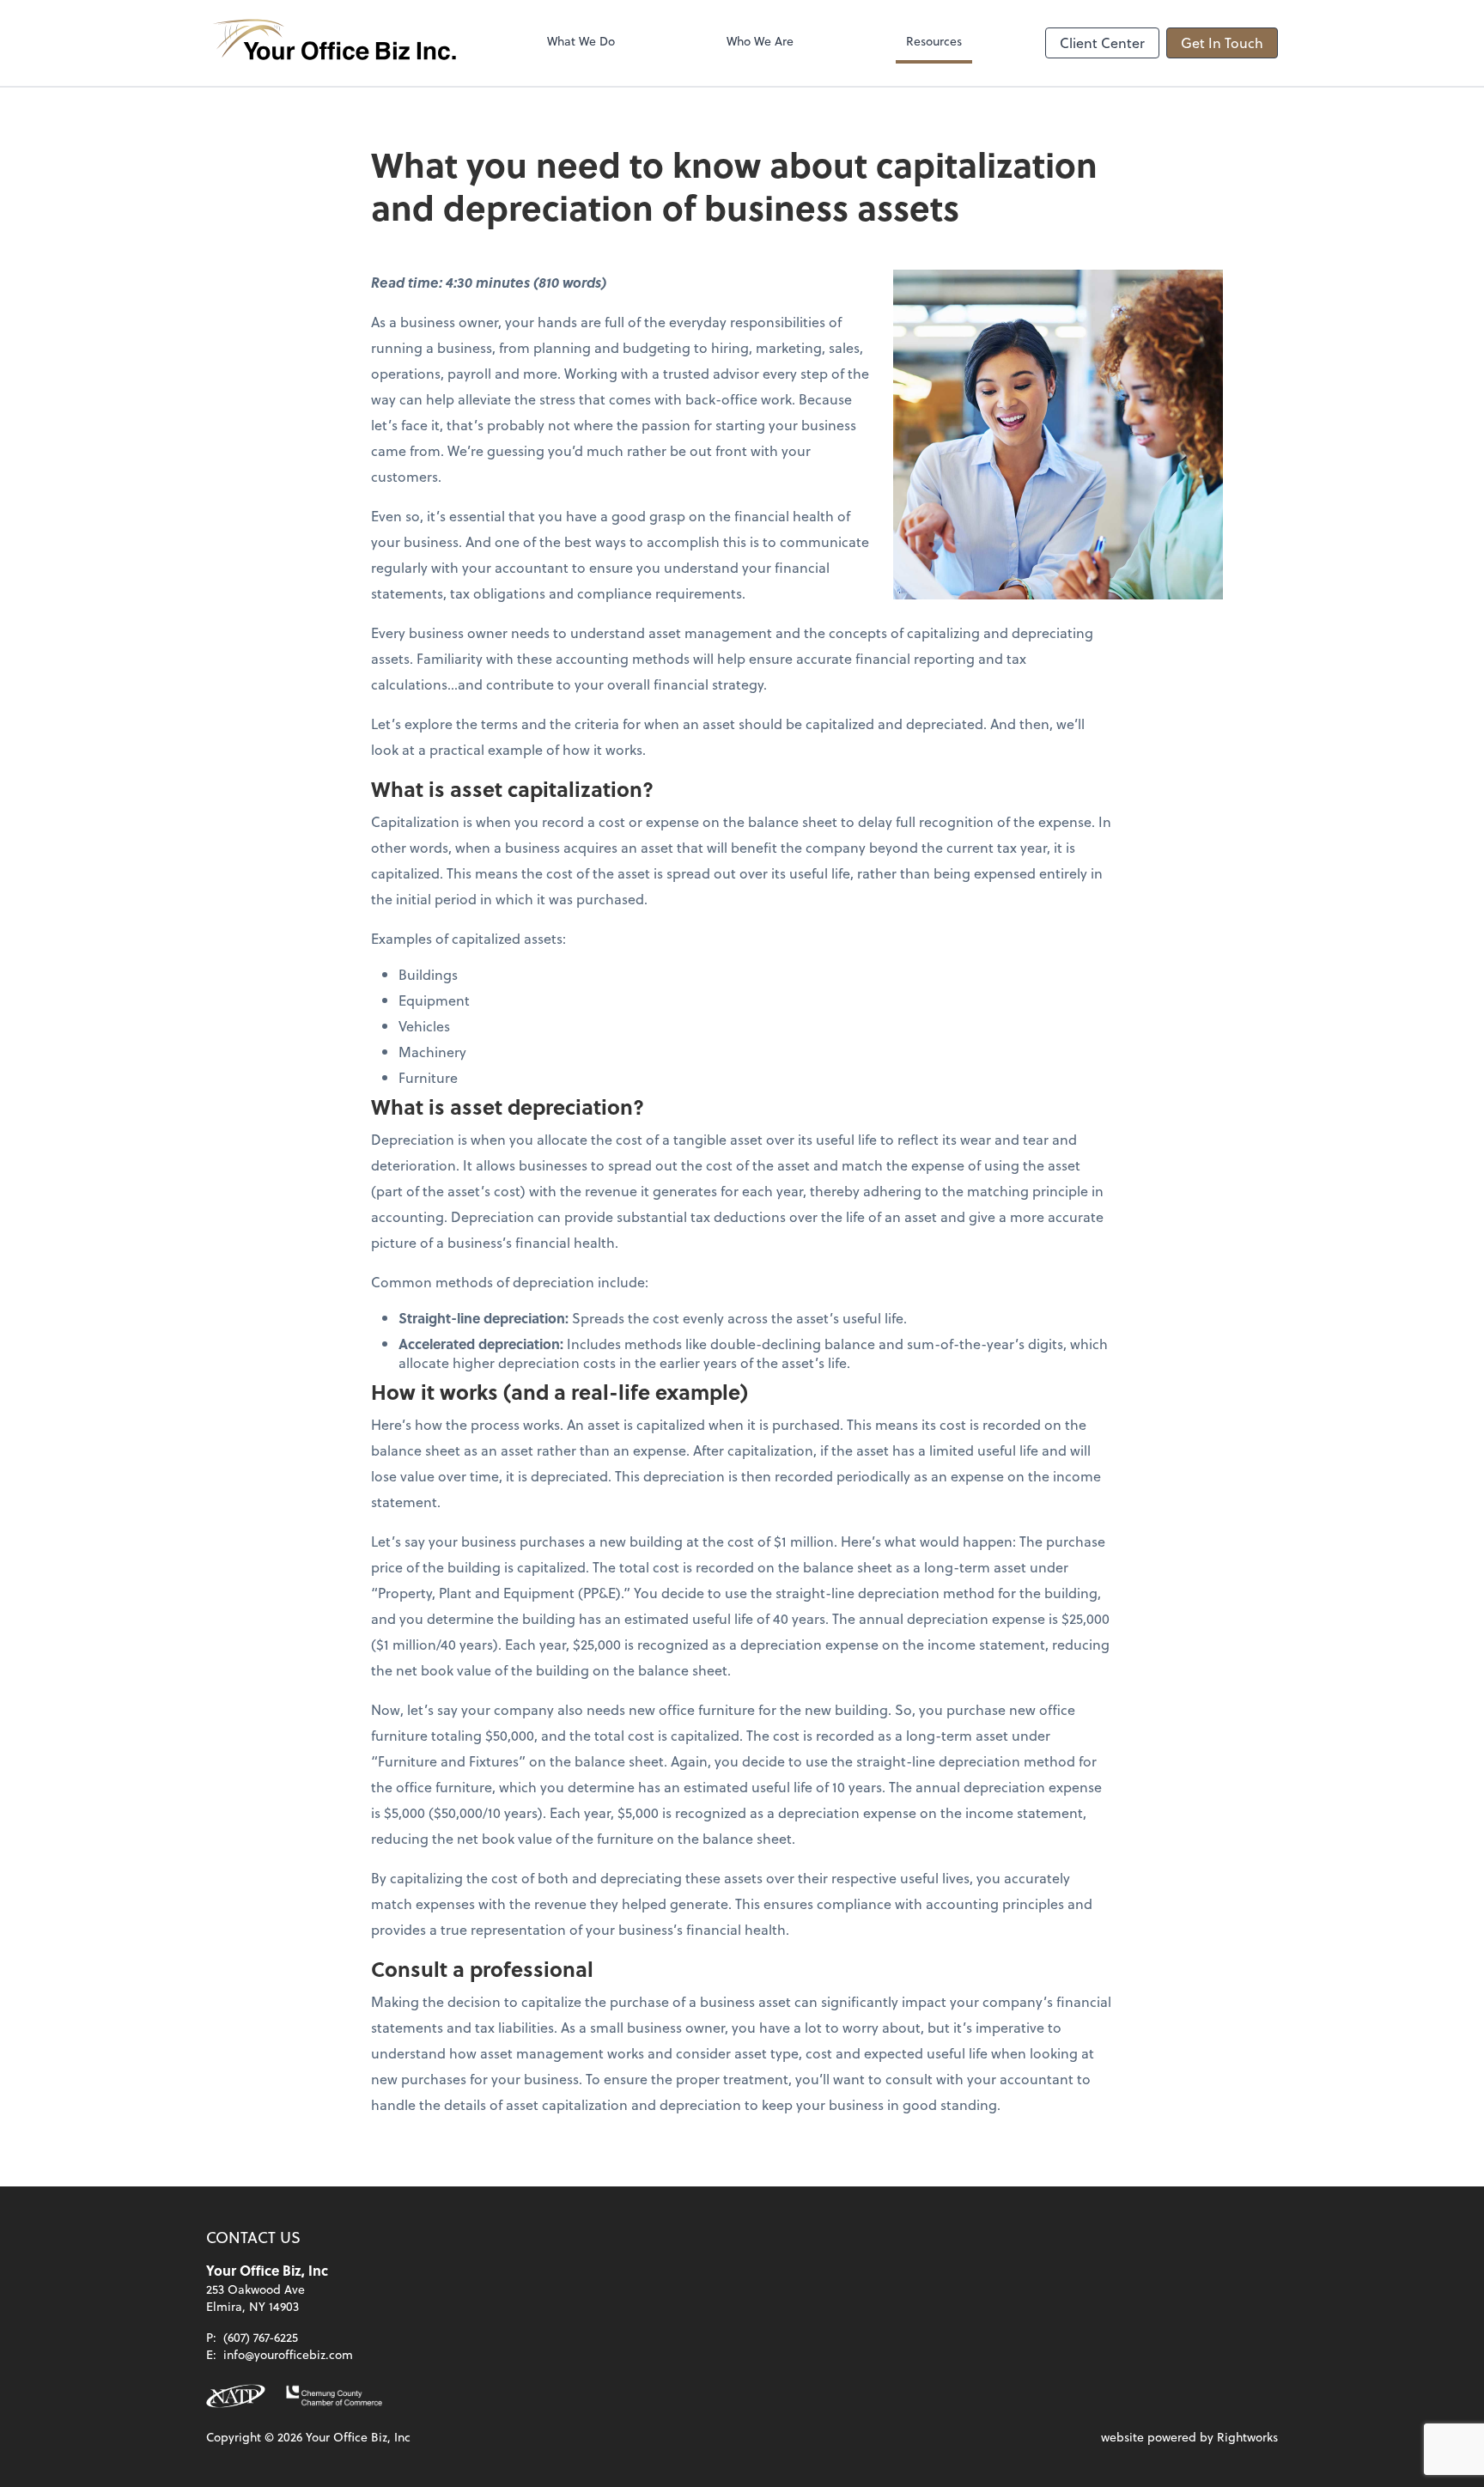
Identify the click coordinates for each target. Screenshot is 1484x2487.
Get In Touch (1222, 43)
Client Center (1102, 43)
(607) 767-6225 (261, 2337)
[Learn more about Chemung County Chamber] (334, 2396)
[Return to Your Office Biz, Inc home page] (335, 43)
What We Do (581, 41)
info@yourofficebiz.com (288, 2354)
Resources (934, 41)
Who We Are (760, 41)
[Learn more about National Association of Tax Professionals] (236, 2396)
